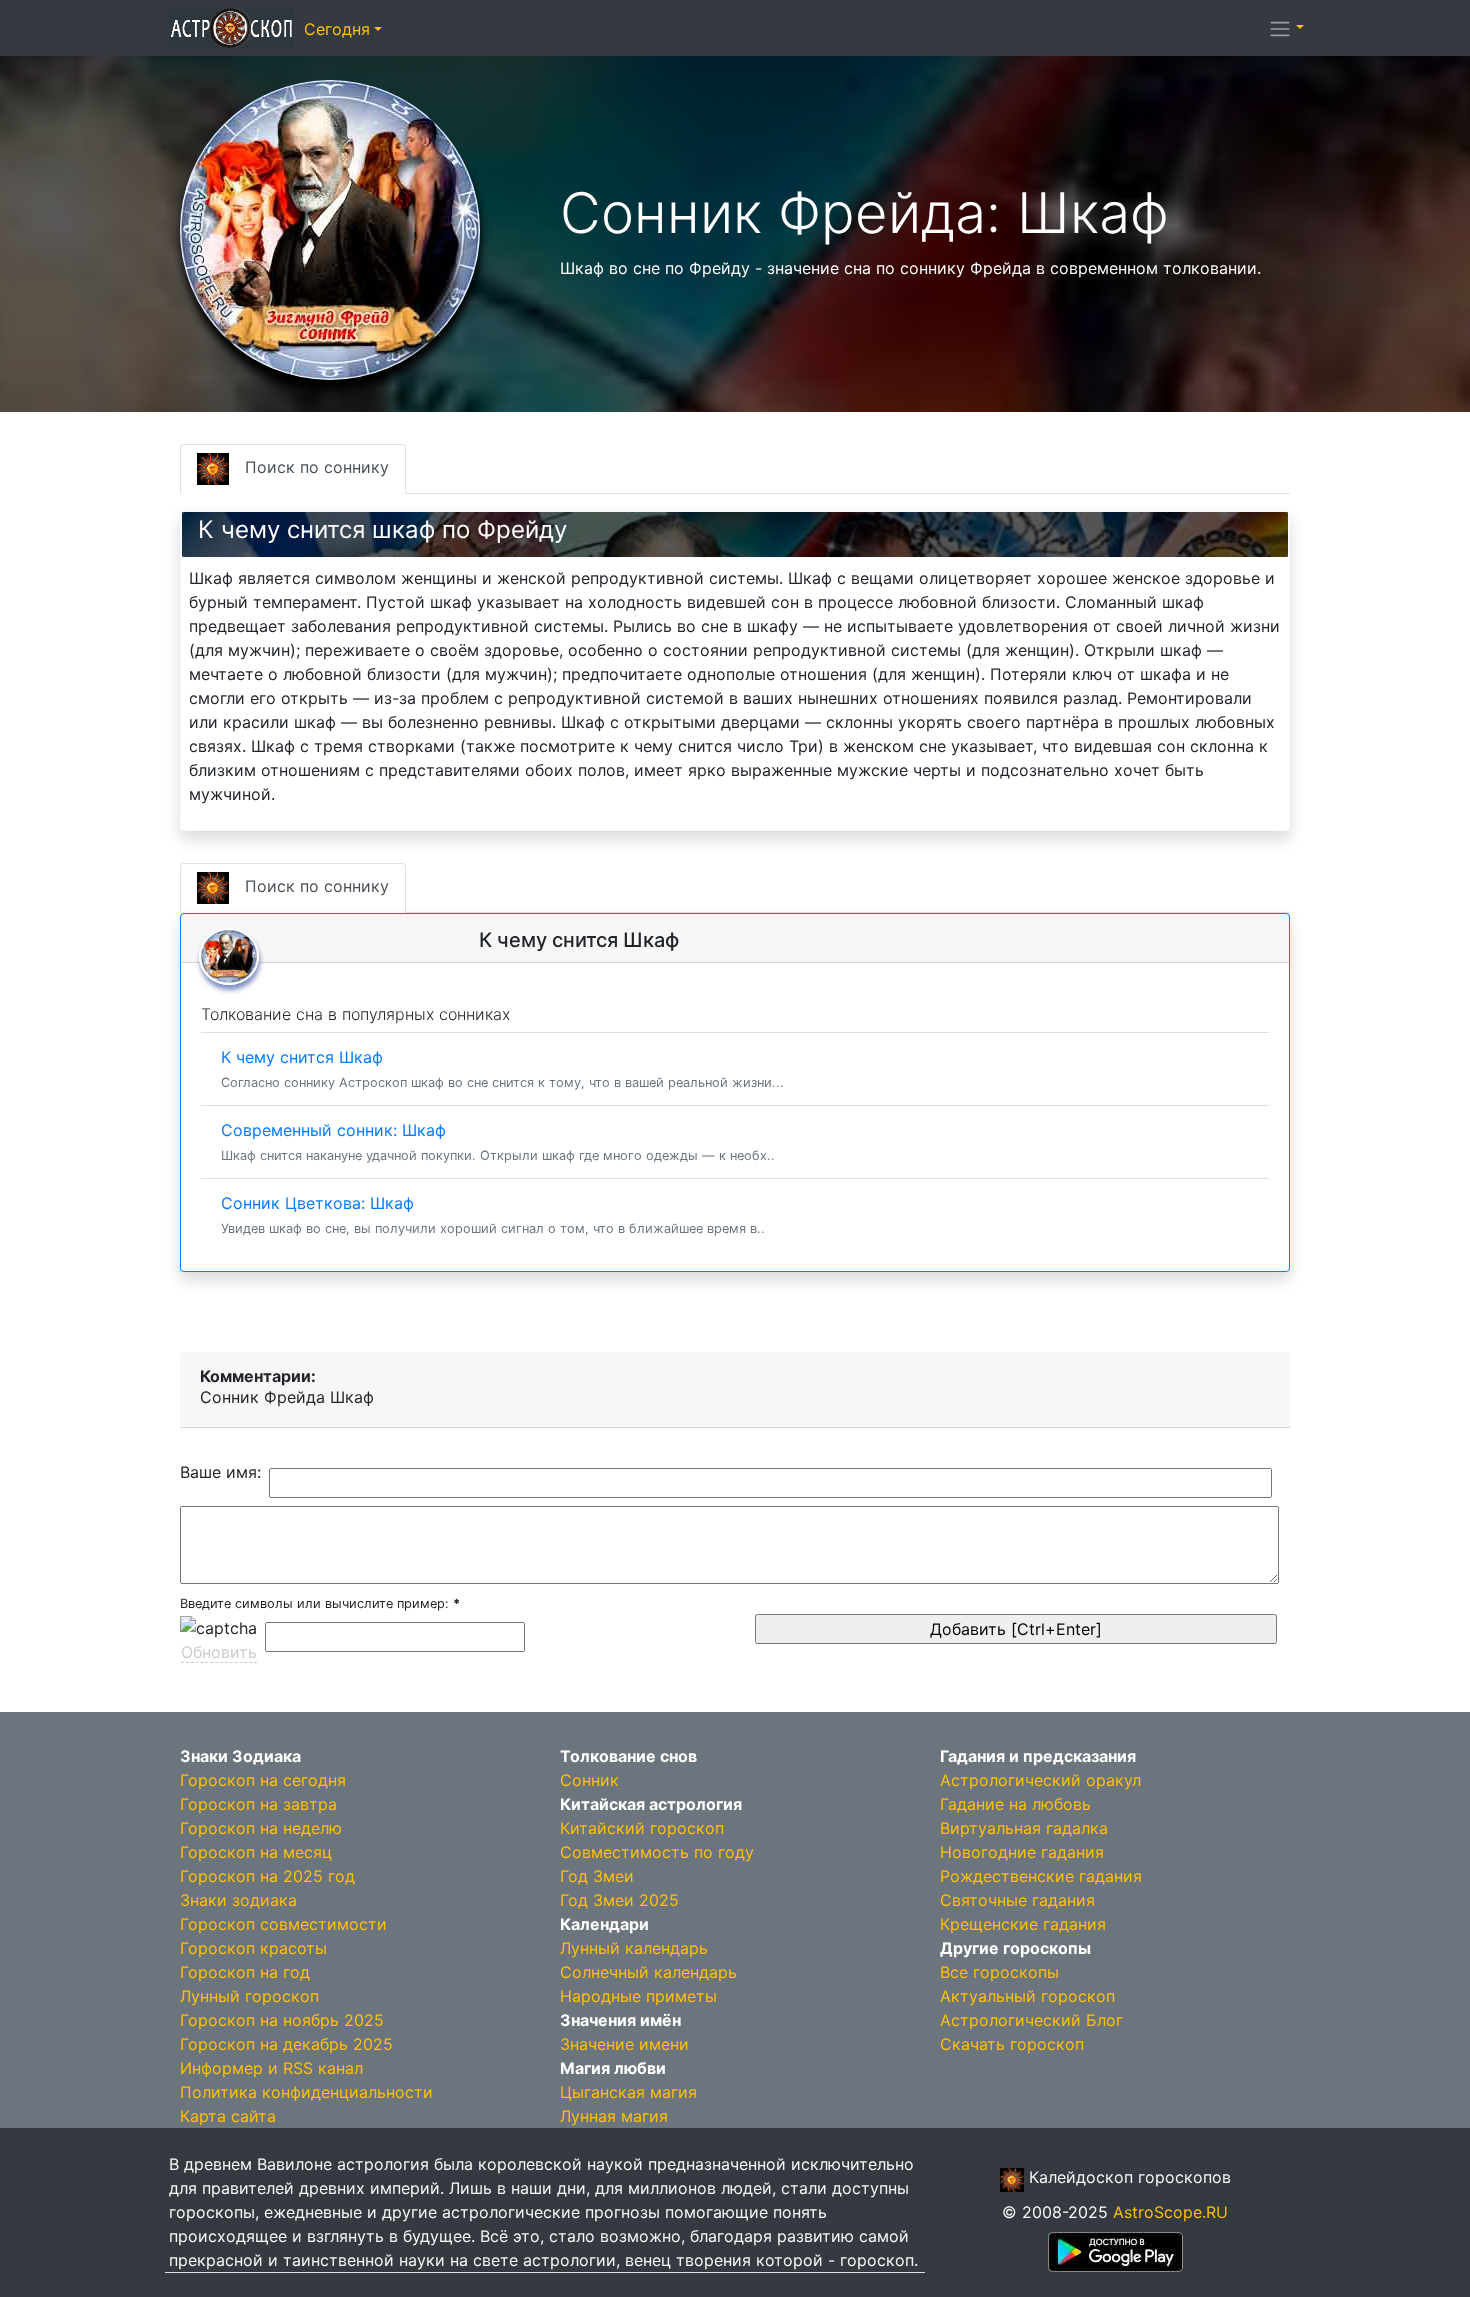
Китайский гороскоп (642, 1828)
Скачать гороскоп (1012, 2044)
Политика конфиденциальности (306, 2092)
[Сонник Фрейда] (330, 228)
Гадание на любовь (1015, 1804)
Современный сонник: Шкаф (498, 1141)
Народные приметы (638, 1996)
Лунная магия (614, 2116)
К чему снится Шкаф (502, 1068)
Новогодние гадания (1022, 1852)
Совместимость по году (657, 1852)
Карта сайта (228, 2116)
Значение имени (624, 2044)
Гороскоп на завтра (258, 1804)
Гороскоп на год (245, 1972)
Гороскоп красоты (253, 1948)
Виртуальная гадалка (1024, 1828)
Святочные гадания (1017, 1900)
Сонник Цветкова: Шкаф (493, 1214)
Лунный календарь (634, 1948)
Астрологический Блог (1031, 2020)
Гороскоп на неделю (261, 1828)
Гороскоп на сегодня (263, 1780)
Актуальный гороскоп (1027, 1996)
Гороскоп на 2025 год (267, 1876)
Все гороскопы (999, 1972)
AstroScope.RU (1170, 2212)
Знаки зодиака (238, 1900)
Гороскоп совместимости (283, 1924)
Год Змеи (597, 1876)
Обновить (219, 1652)
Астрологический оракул (1040, 1780)
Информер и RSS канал (271, 2068)
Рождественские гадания (1041, 1876)
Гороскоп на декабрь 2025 (286, 2044)
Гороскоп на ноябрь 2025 (282, 2020)
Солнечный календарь (648, 1972)
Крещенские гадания (1023, 1924)
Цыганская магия (628, 2092)
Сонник (589, 1780)
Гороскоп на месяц (256, 1852)
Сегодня (337, 29)
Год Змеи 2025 (619, 1900)
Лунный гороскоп (249, 1996)
